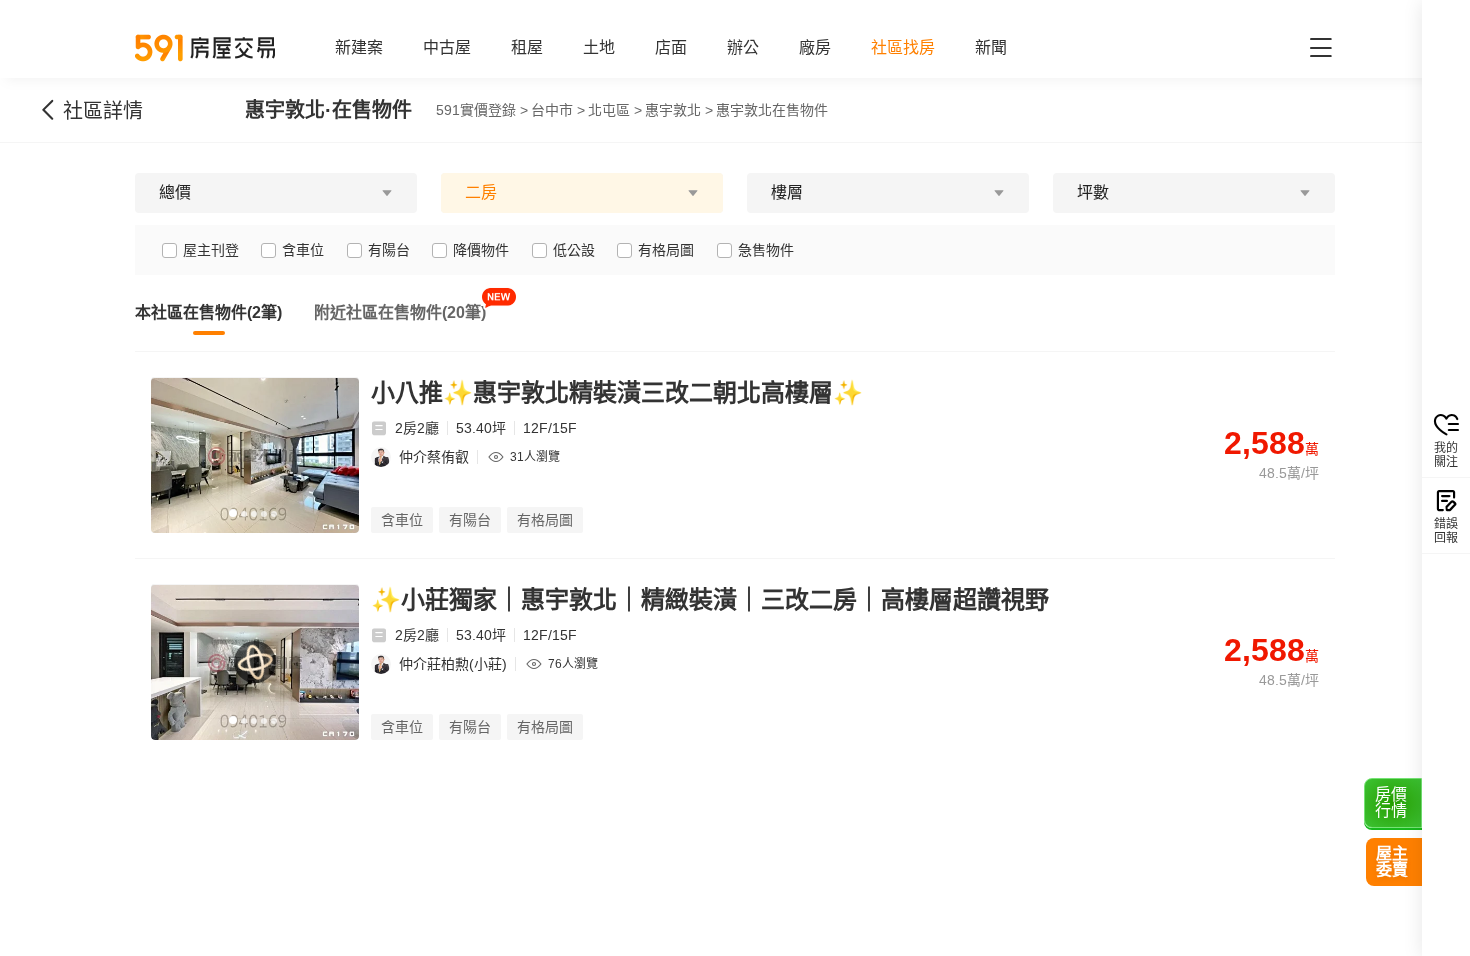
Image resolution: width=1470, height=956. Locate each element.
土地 (599, 47)
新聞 (991, 47)
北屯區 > (615, 110)
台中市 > (558, 110)
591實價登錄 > (482, 110)
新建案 (359, 47)
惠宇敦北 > (679, 110)
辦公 (743, 47)
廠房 (815, 47)
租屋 (527, 47)
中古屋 (447, 47)
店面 (671, 47)
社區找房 (903, 47)
